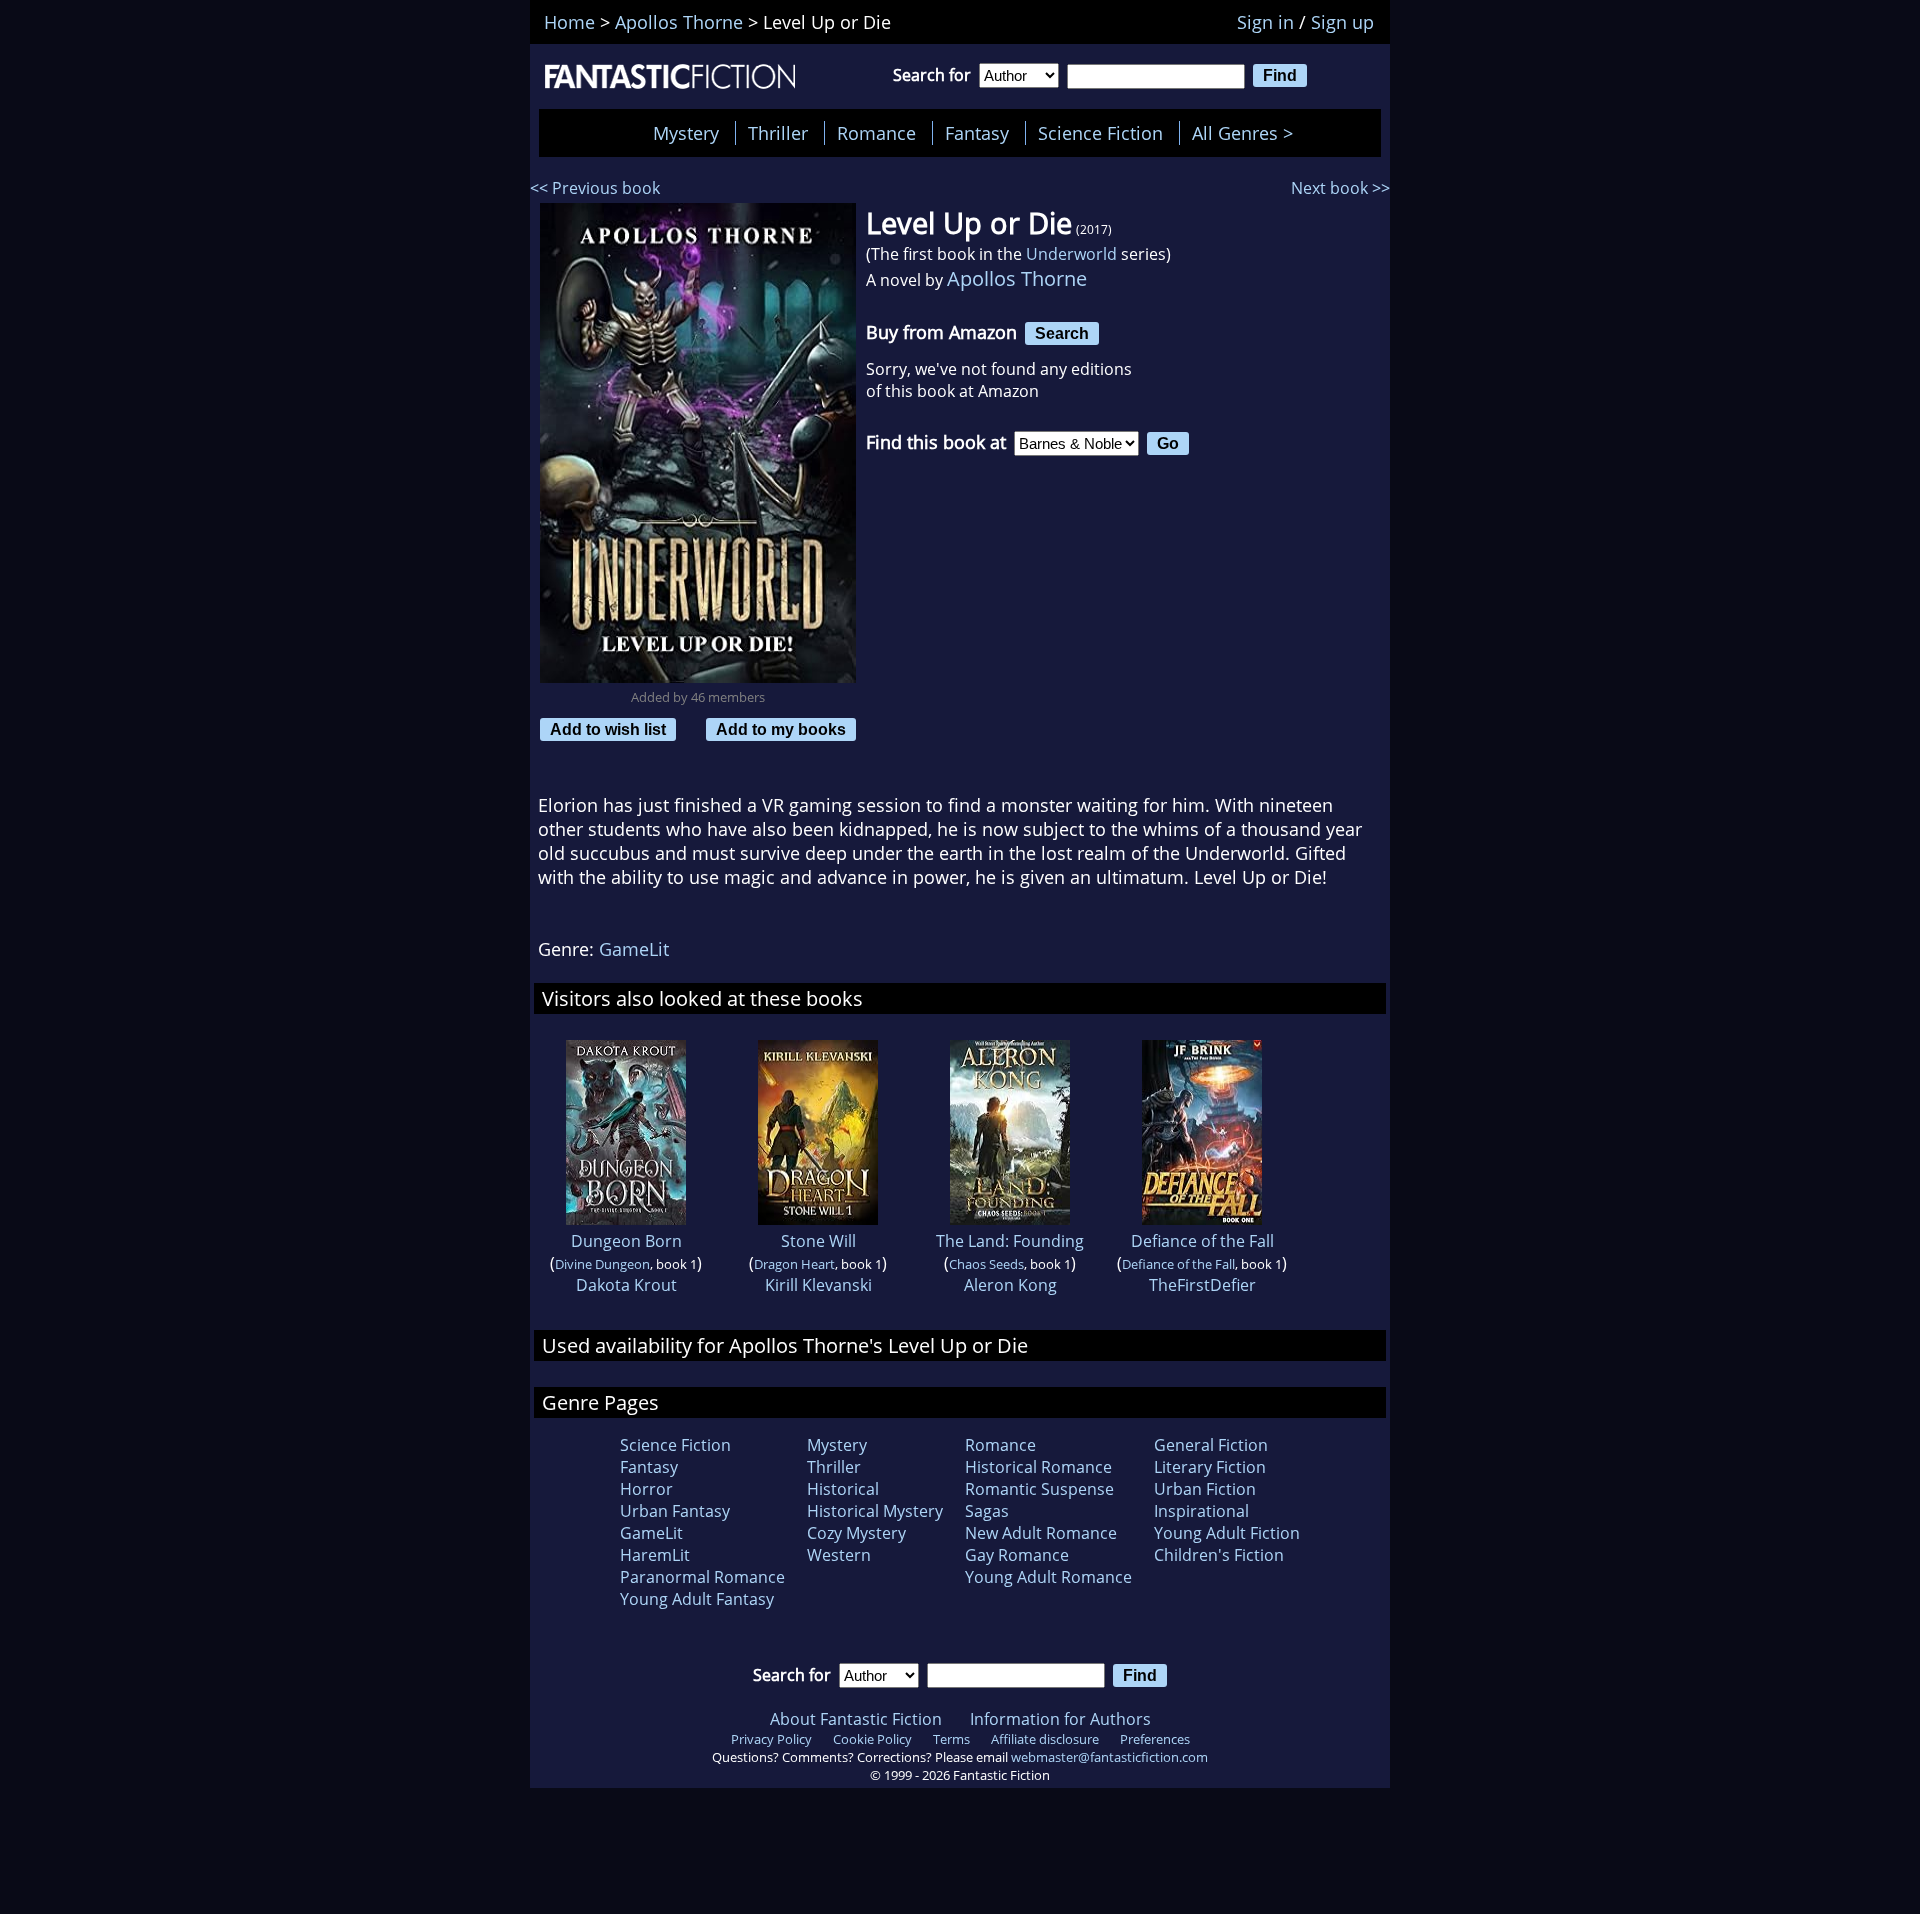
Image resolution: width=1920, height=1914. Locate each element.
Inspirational (1201, 1511)
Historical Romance (1038, 1467)
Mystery (686, 133)
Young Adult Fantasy (697, 1599)
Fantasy (977, 133)
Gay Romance (1017, 1555)
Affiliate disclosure (1045, 1739)
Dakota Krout (626, 1285)
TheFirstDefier (1202, 1285)
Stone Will (818, 1241)
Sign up (1342, 22)
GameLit (634, 949)
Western (839, 1555)
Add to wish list (608, 729)
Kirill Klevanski (818, 1285)
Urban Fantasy (675, 1511)
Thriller (778, 133)
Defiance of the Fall (1202, 1241)
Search (1062, 333)
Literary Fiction (1210, 1467)
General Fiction (1211, 1445)
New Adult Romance (1041, 1533)
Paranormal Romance (702, 1577)
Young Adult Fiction (1227, 1533)
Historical (843, 1489)
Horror (646, 1489)
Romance (876, 133)
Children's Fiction (1219, 1555)
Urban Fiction (1205, 1489)
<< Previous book (595, 188)
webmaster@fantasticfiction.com (1109, 1757)
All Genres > (1247, 133)
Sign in (1265, 22)
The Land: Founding (1010, 1241)
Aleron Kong (1010, 1285)
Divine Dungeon (602, 1264)
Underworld (1071, 254)
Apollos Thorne (1017, 278)
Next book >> (1340, 188)
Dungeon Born (626, 1241)
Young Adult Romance (1048, 1577)
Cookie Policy (872, 1739)
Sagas (987, 1511)
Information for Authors (1060, 1719)
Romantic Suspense (1039, 1489)
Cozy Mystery (856, 1533)
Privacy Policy (771, 1739)
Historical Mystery (875, 1511)
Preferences (1155, 1739)
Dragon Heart (794, 1264)
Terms (951, 1739)
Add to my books (781, 729)
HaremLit (655, 1555)
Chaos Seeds (986, 1264)
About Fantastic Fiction (856, 1719)
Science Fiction (1100, 133)
